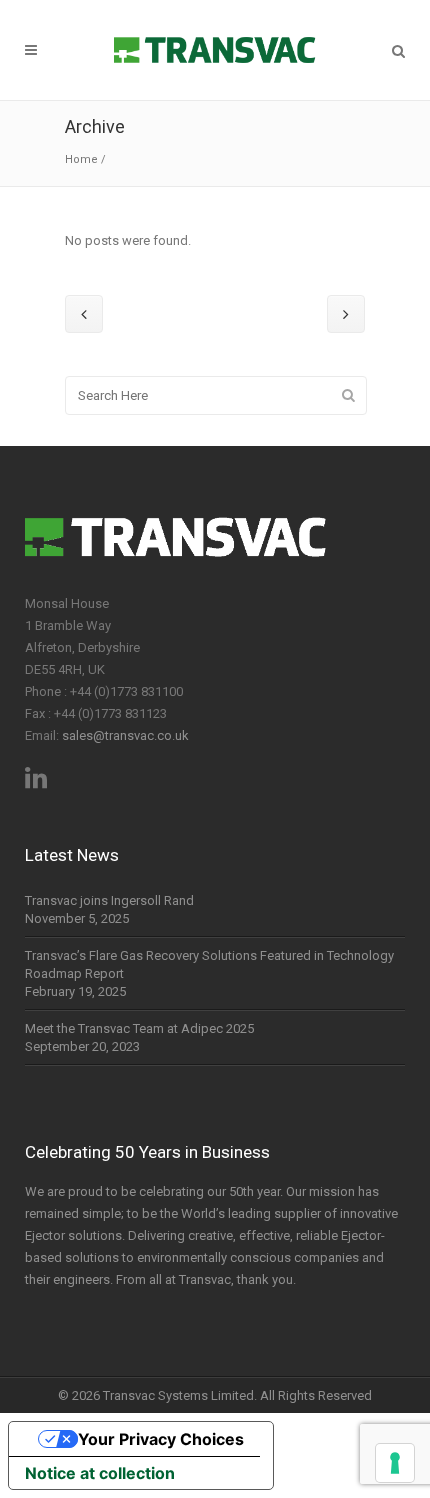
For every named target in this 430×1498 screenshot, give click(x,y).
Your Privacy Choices (161, 1439)
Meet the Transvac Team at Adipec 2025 (139, 1028)
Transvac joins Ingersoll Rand (109, 900)
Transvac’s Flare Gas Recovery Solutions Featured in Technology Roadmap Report (209, 964)
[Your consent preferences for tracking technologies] (395, 1463)
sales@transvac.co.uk (125, 735)
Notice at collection (100, 1473)
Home (81, 159)
